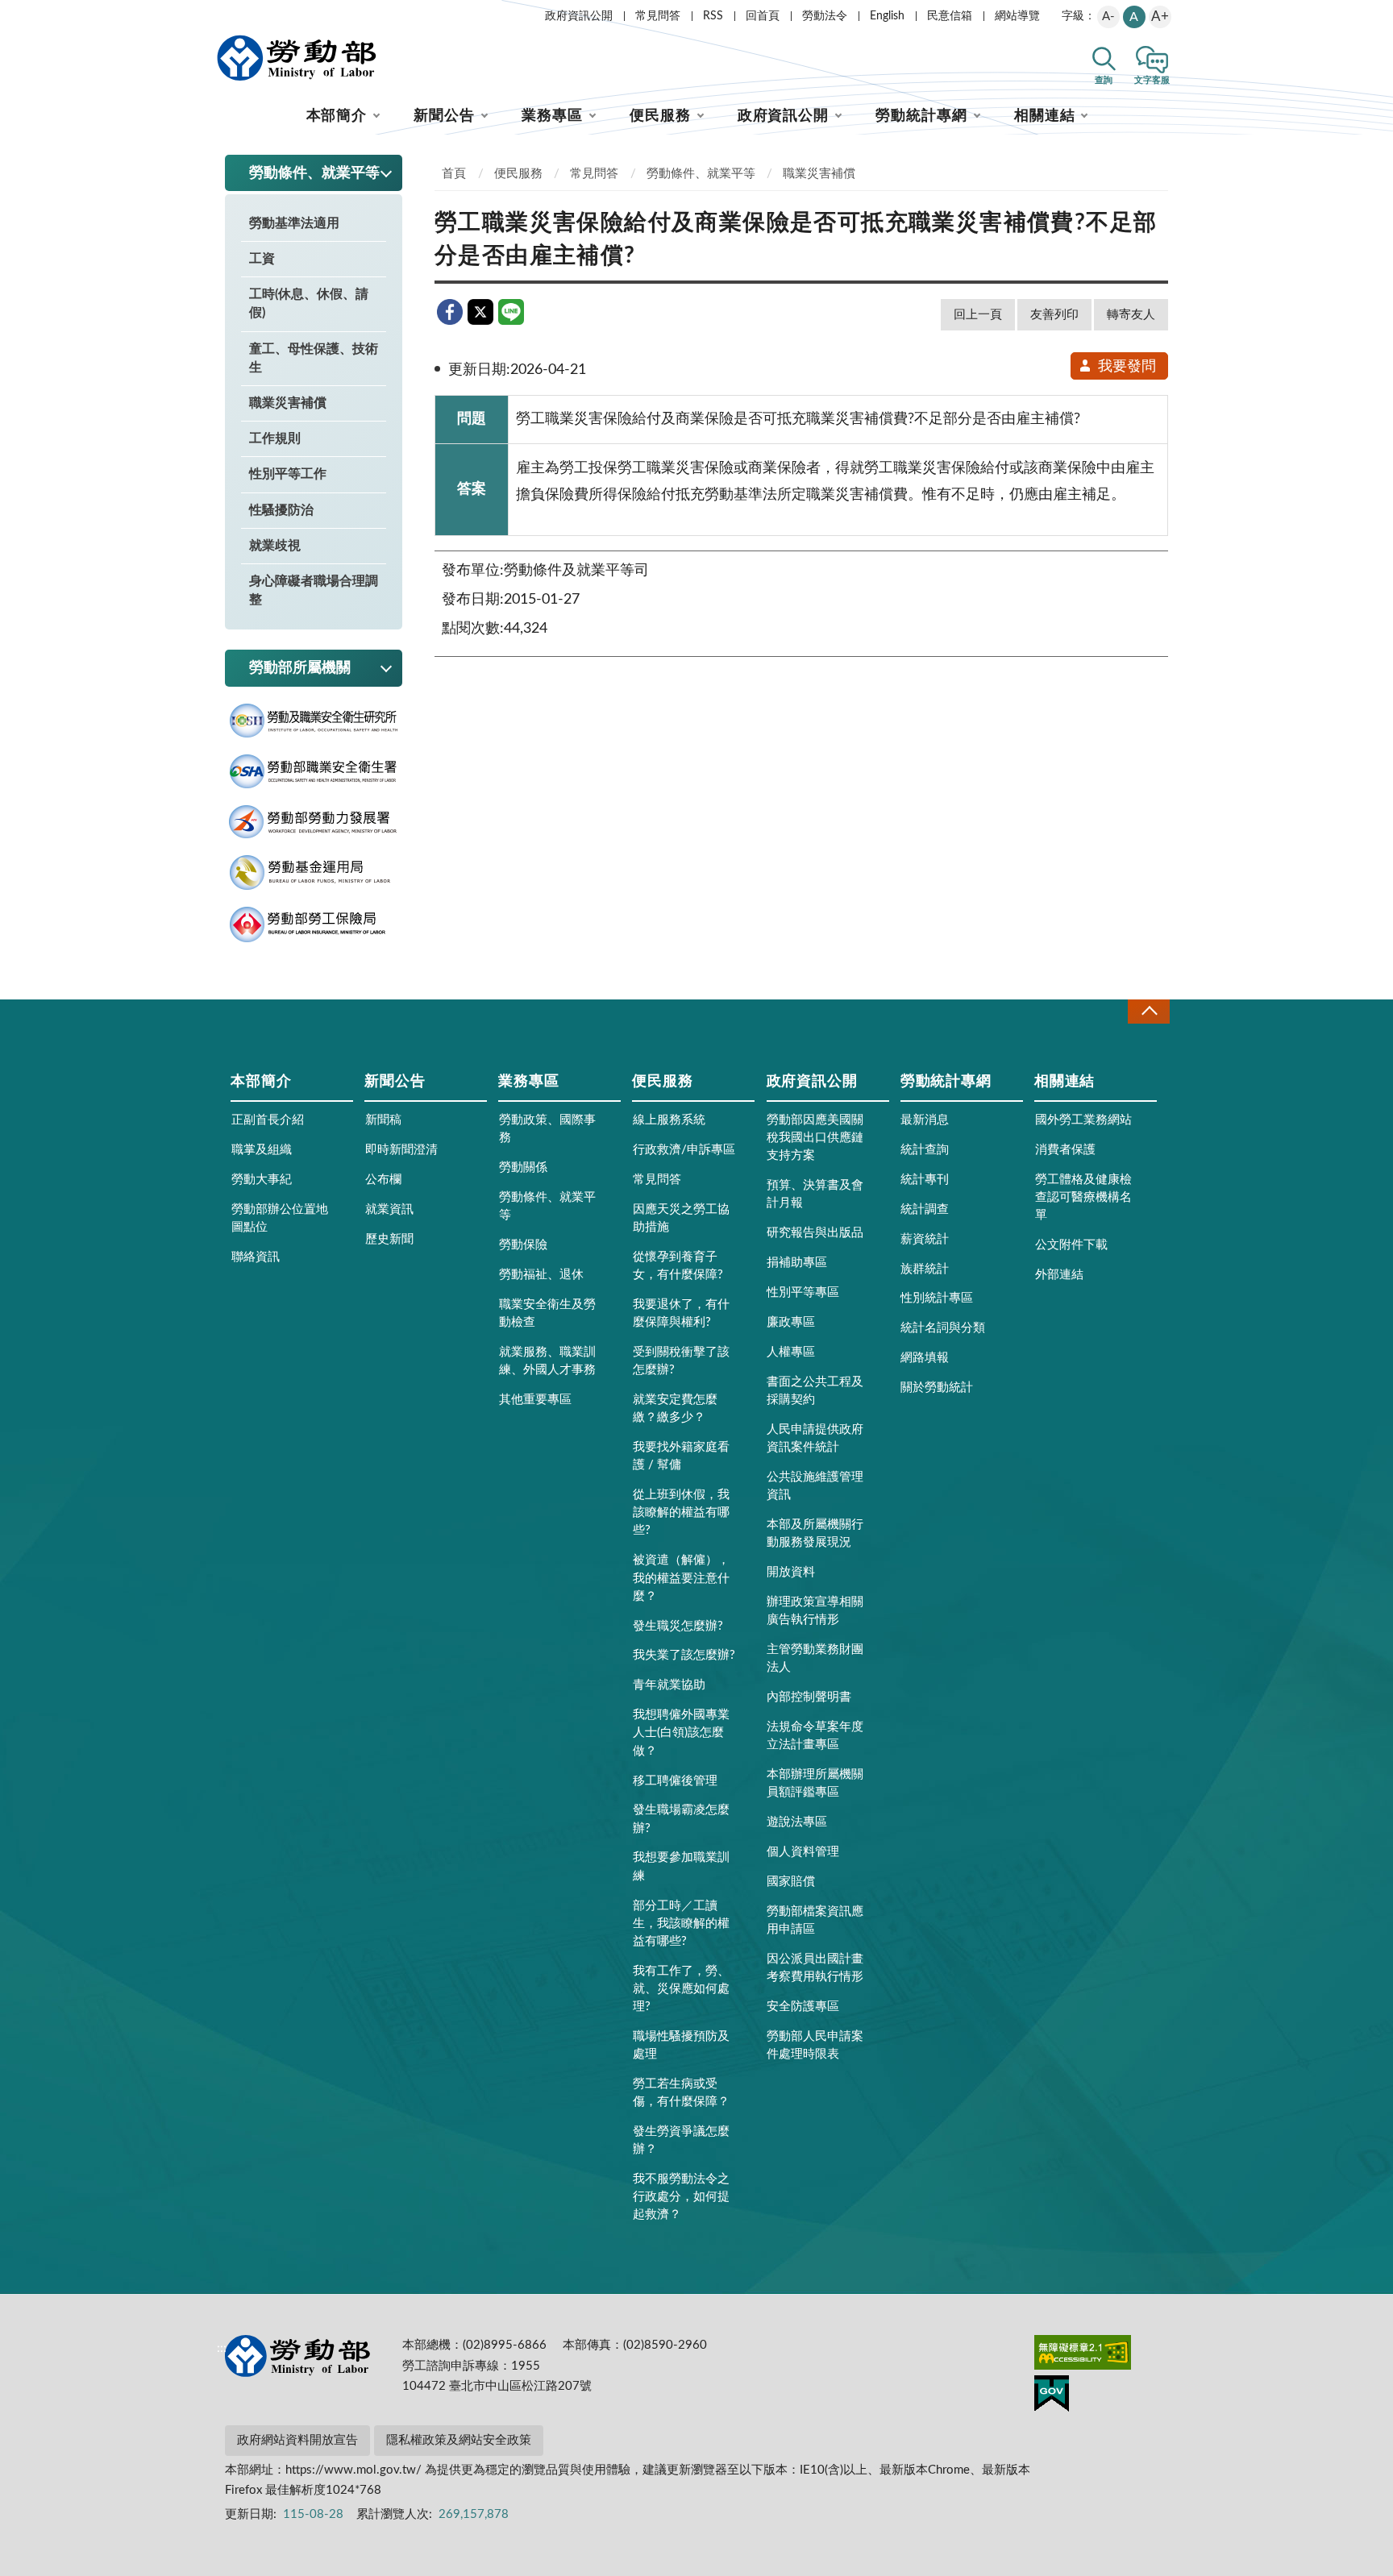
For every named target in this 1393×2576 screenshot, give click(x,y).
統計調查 (925, 1209)
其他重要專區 (535, 1400)
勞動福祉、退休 (541, 1275)
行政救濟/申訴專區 (684, 1150)
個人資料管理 (803, 1852)
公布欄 (383, 1180)
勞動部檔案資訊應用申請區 (815, 1920)
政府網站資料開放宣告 (297, 2440)
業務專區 (552, 116)
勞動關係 (523, 1168)
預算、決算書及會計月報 (815, 1194)
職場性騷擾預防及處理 (681, 2045)
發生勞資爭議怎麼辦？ (681, 2140)
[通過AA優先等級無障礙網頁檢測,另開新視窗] (1083, 2355)
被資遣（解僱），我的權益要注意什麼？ (681, 1578)
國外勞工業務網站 (1083, 1120)
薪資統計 (925, 1239)
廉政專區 (791, 1322)
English (887, 16)
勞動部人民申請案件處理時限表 (815, 2045)
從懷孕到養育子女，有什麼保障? (678, 1266)
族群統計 (925, 1269)
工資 (262, 259)
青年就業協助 (669, 1685)
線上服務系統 (669, 1120)
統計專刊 (925, 1180)
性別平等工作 (288, 474)
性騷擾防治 (281, 510)
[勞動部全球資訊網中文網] (297, 58)
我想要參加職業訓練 (681, 1866)
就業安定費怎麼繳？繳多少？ (675, 1408)
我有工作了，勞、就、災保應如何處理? (681, 1989)
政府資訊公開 (579, 16)
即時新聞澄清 (401, 1150)
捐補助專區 (797, 1263)
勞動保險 (523, 1245)
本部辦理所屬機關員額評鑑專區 (815, 1783)
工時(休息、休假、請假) (309, 303)
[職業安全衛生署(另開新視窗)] (314, 772)
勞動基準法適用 (294, 223)
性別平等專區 (803, 1292)
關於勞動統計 (937, 1388)
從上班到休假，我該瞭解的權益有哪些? (681, 1512)
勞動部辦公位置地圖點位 (280, 1218)
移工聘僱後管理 (675, 1781)
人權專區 (791, 1352)
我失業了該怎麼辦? (684, 1655)
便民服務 (660, 116)
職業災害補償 (288, 403)
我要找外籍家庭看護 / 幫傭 (681, 1456)
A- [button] (1108, 17)
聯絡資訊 (256, 1257)
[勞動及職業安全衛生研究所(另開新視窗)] (314, 721)
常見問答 (658, 16)
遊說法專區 (797, 1822)
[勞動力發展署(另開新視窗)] (314, 822)
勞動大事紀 (262, 1180)
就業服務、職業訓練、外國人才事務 (547, 1361)
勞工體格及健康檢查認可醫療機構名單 (1083, 1197)
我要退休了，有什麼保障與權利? (681, 1313)
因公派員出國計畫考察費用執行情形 (815, 1968)
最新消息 (925, 1120)
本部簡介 (337, 116)
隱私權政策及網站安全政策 (459, 2440)
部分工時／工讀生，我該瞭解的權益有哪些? (681, 1924)
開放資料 (791, 1572)
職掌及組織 (262, 1150)
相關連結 (1045, 116)
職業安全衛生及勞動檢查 (547, 1313)
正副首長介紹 (268, 1120)
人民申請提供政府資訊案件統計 (815, 1438)
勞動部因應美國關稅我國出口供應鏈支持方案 (815, 1138)
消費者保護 (1065, 1150)
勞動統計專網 (921, 116)
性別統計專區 (937, 1298)
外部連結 (1059, 1275)
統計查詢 (925, 1150)
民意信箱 (950, 16)
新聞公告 (444, 116)
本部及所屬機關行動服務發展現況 (815, 1533)
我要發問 (1127, 367)
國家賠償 (791, 1882)
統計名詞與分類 (943, 1328)
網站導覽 (1017, 16)
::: (222, 13)
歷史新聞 (389, 1239)
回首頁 (763, 16)
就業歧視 (275, 546)
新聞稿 (383, 1120)
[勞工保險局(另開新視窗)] (314, 925)
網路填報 (925, 1358)
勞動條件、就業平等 (701, 174)
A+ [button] (1160, 17)
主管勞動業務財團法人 (815, 1658)
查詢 (1104, 80)
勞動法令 (825, 16)
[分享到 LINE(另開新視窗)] (511, 312)
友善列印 (1054, 315)
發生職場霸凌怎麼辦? (681, 1819)
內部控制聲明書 (809, 1697)
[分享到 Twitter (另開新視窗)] (480, 312)
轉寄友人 (1131, 315)
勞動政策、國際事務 (547, 1129)
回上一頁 (978, 315)
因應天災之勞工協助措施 (681, 1218)
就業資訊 (389, 1209)
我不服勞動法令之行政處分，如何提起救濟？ (681, 2197)
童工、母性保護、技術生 (314, 358)
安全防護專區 (803, 2007)
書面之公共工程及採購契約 (815, 1391)
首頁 (454, 174)
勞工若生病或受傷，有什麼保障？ (681, 2093)
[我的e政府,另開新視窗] (1052, 2396)
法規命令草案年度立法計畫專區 (815, 1736)
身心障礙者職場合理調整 (314, 590)
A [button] (1134, 17)
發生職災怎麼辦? (678, 1626)
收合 (1149, 1011)
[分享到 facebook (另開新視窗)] (450, 312)
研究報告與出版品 (815, 1233)
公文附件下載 (1071, 1245)
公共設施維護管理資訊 (815, 1486)
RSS (713, 16)
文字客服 (1152, 80)
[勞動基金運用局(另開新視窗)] (314, 873)
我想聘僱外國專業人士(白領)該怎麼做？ (681, 1733)
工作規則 (275, 438)
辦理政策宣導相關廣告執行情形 (815, 1611)
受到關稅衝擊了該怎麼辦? (681, 1361)
